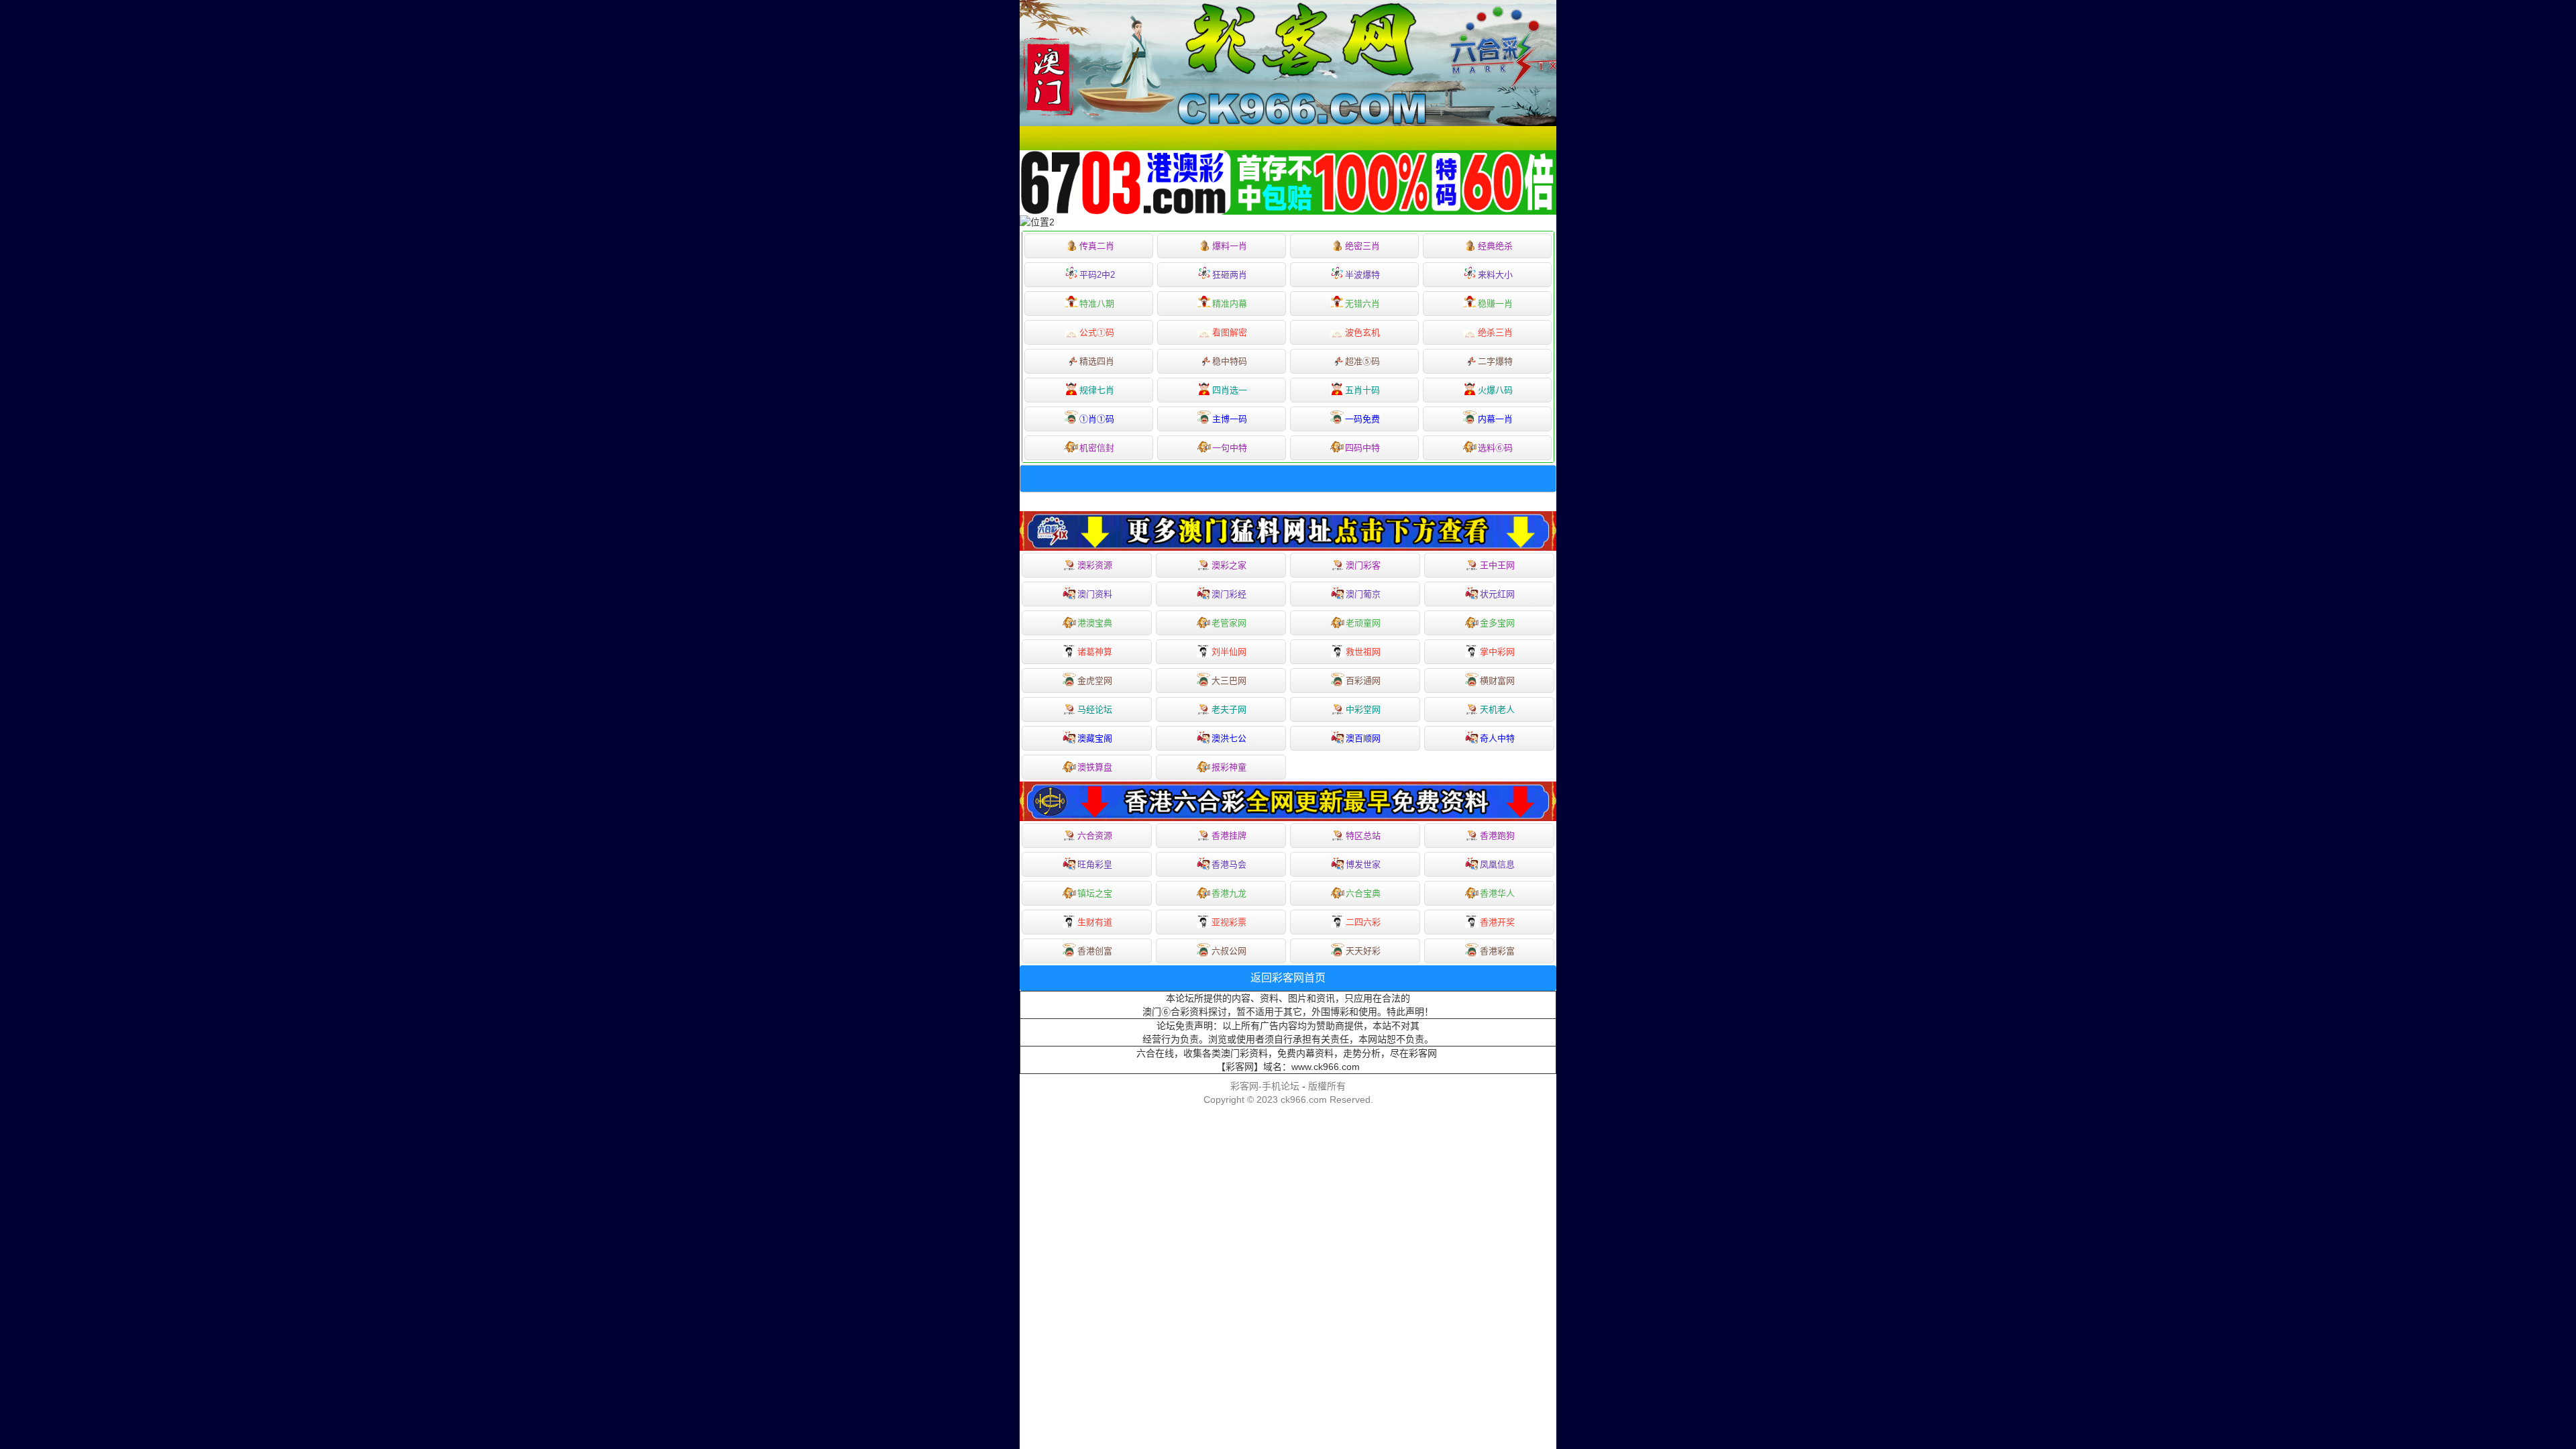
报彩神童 (1229, 767)
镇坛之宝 (1095, 893)
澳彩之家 (1229, 565)
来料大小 (1495, 275)
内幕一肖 (1495, 419)
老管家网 (1229, 623)
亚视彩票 (1229, 922)
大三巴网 (1229, 681)
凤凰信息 (1497, 864)
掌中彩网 (1497, 652)
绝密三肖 (1362, 246)
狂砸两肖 (1230, 275)
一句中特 (1230, 448)
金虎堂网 (1095, 681)
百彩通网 (1363, 681)
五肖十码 (1362, 390)
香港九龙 (1229, 893)
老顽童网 (1363, 623)
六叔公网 (1229, 951)
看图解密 (1230, 332)
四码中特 (1362, 448)
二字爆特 (1495, 361)
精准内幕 (1230, 304)
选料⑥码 (1495, 448)
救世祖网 (1363, 652)
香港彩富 (1497, 951)
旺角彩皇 (1095, 864)
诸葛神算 (1095, 652)
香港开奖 (1497, 922)
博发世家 (1363, 864)
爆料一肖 (1230, 246)
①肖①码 (1097, 419)
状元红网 (1497, 594)
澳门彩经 (1229, 594)
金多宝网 (1497, 623)
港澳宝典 (1095, 623)
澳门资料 (1095, 594)
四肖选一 (1230, 390)
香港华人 (1497, 893)
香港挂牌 (1229, 836)
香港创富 (1095, 951)
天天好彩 (1363, 951)
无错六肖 (1362, 304)
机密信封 (1097, 448)
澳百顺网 (1363, 738)
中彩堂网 (1363, 709)
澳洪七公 (1229, 738)
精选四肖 (1097, 361)
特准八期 (1097, 304)
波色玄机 (1362, 332)
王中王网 (1497, 565)
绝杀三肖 (1495, 332)
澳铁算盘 (1095, 767)
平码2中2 (1097, 275)
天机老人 (1497, 709)
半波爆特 (1362, 275)
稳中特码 (1230, 361)
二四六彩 (1363, 922)
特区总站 (1363, 836)
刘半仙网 (1229, 652)
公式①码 (1097, 332)
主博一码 (1230, 419)
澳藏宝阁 (1095, 738)
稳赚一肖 (1495, 304)
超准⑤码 (1362, 361)
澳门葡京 (1363, 594)
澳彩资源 (1095, 565)
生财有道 (1095, 922)
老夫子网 (1229, 709)
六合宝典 (1363, 893)
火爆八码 (1495, 390)
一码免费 (1362, 419)
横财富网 (1497, 681)
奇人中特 (1497, 738)
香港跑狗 (1497, 836)
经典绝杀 (1495, 246)
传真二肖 (1097, 246)
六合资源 (1095, 836)
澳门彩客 (1363, 565)
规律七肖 (1097, 390)
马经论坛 (1095, 709)
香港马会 (1229, 864)
